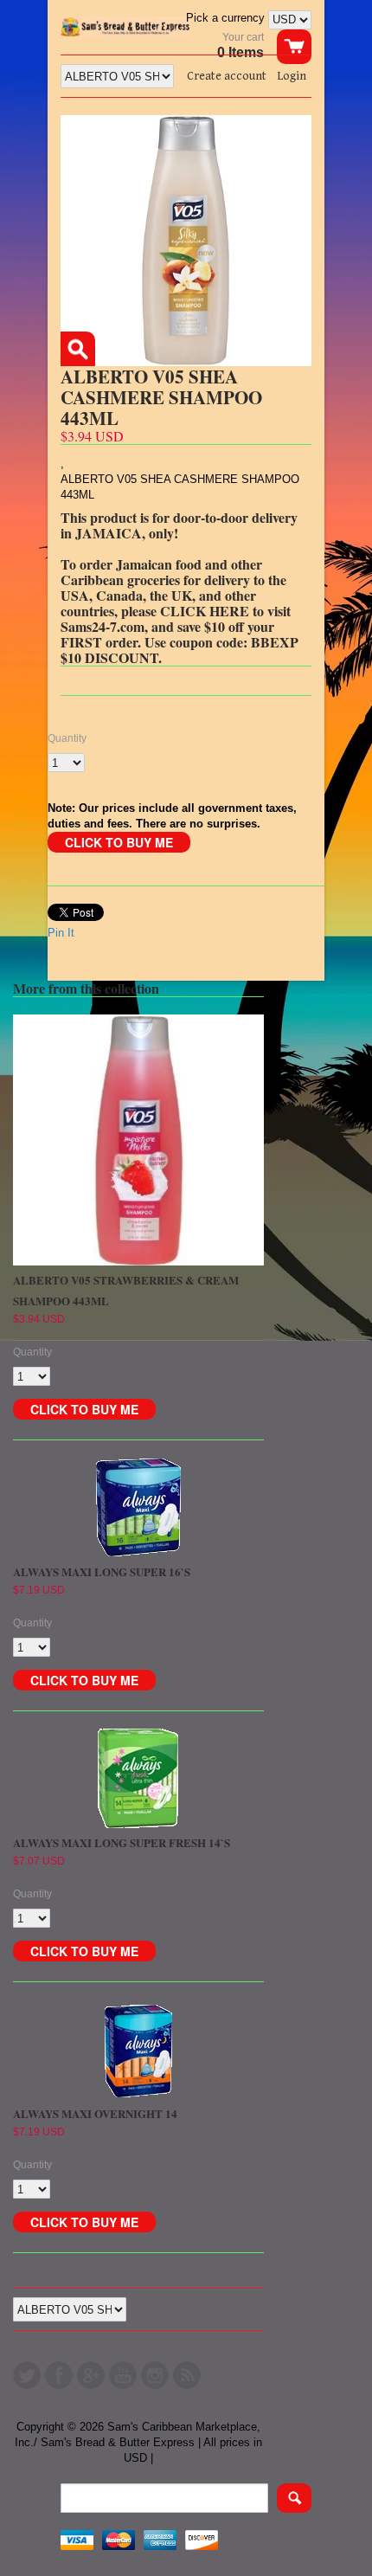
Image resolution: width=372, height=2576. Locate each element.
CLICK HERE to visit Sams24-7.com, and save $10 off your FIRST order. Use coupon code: (176, 626)
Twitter (27, 2375)
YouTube (123, 2375)
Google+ (91, 2375)
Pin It (61, 933)
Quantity (67, 738)
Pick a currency (227, 18)
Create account (227, 76)
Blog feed (187, 2375)
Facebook (59, 2375)
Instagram (155, 2375)
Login (292, 76)
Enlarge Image (78, 349)
